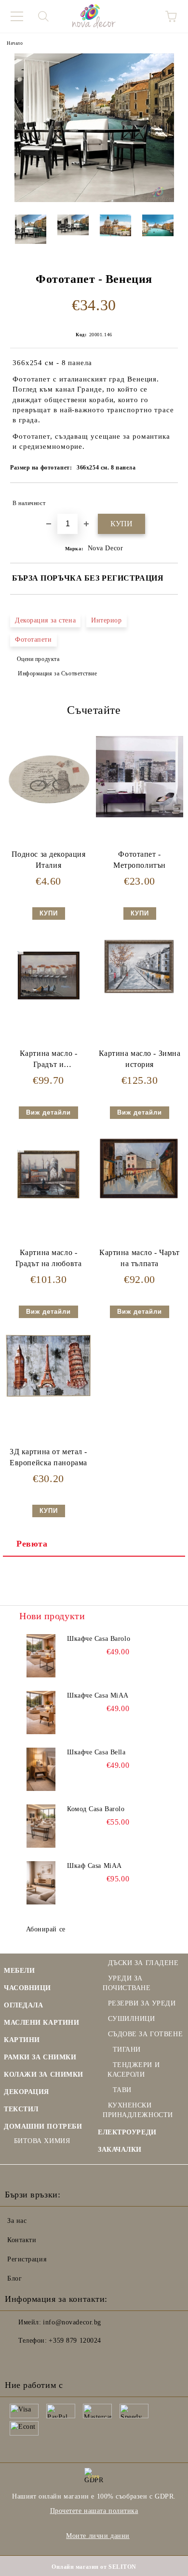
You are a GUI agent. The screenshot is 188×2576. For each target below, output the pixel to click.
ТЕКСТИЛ (21, 2109)
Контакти (22, 2240)
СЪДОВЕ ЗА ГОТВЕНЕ (145, 2034)
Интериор (106, 620)
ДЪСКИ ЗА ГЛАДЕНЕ (143, 1963)
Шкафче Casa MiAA (98, 1695)
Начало (15, 43)
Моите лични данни (98, 2536)
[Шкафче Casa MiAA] (41, 1713)
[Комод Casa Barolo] (41, 1826)
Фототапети (34, 640)
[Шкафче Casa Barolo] (41, 1656)
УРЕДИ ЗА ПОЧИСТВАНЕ (127, 1983)
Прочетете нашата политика (94, 2511)
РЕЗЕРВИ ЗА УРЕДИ (142, 2003)
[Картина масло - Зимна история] (140, 996)
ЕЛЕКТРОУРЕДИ (127, 2132)
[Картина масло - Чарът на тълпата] (140, 1199)
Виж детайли (48, 1112)
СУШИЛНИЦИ (132, 2019)
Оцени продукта (38, 659)
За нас (17, 2221)
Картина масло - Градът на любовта (49, 1258)
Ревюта (32, 1544)
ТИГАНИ (127, 2049)
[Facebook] (17, 2360)
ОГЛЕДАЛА (23, 2005)
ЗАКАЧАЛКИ (120, 2150)
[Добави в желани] (164, 499)
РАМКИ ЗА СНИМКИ (40, 2057)
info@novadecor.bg (72, 2322)
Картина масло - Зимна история (140, 1059)
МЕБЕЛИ (19, 1971)
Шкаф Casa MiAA (94, 1866)
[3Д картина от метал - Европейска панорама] (48, 1396)
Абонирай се (46, 1929)
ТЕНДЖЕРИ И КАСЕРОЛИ (134, 2070)
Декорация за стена (45, 620)
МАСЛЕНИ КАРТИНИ (41, 2023)
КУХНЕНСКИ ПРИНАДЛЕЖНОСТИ (138, 2110)
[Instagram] (39, 2360)
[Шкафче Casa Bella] (41, 1769)
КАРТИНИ (22, 2040)
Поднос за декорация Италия (49, 860)
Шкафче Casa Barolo (99, 1639)
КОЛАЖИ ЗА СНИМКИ (44, 2075)
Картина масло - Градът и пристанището (48, 1061)
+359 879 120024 (75, 2341)
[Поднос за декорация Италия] (48, 821)
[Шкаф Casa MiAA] (41, 1883)
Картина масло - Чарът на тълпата (140, 1258)
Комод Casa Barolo (96, 1809)
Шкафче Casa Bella (96, 1752)
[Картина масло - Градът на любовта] (48, 1211)
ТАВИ (122, 2090)
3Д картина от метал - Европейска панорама (48, 1457)
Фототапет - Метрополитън (140, 860)
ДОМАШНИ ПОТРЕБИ (43, 2126)
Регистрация (27, 2259)
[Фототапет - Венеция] (94, 200)
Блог (14, 2278)
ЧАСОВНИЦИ (27, 1988)
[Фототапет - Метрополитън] (140, 815)
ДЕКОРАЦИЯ (27, 2092)
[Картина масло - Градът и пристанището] (48, 1012)
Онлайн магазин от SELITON (94, 2567)
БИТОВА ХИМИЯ (42, 2141)
